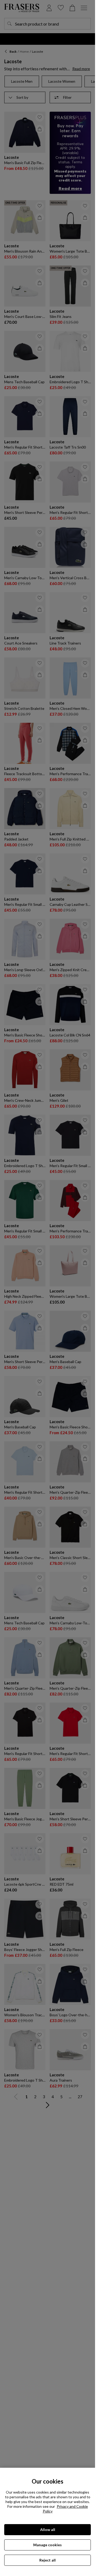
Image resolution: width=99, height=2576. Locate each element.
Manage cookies (48, 2545)
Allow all (48, 2530)
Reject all (48, 2560)
